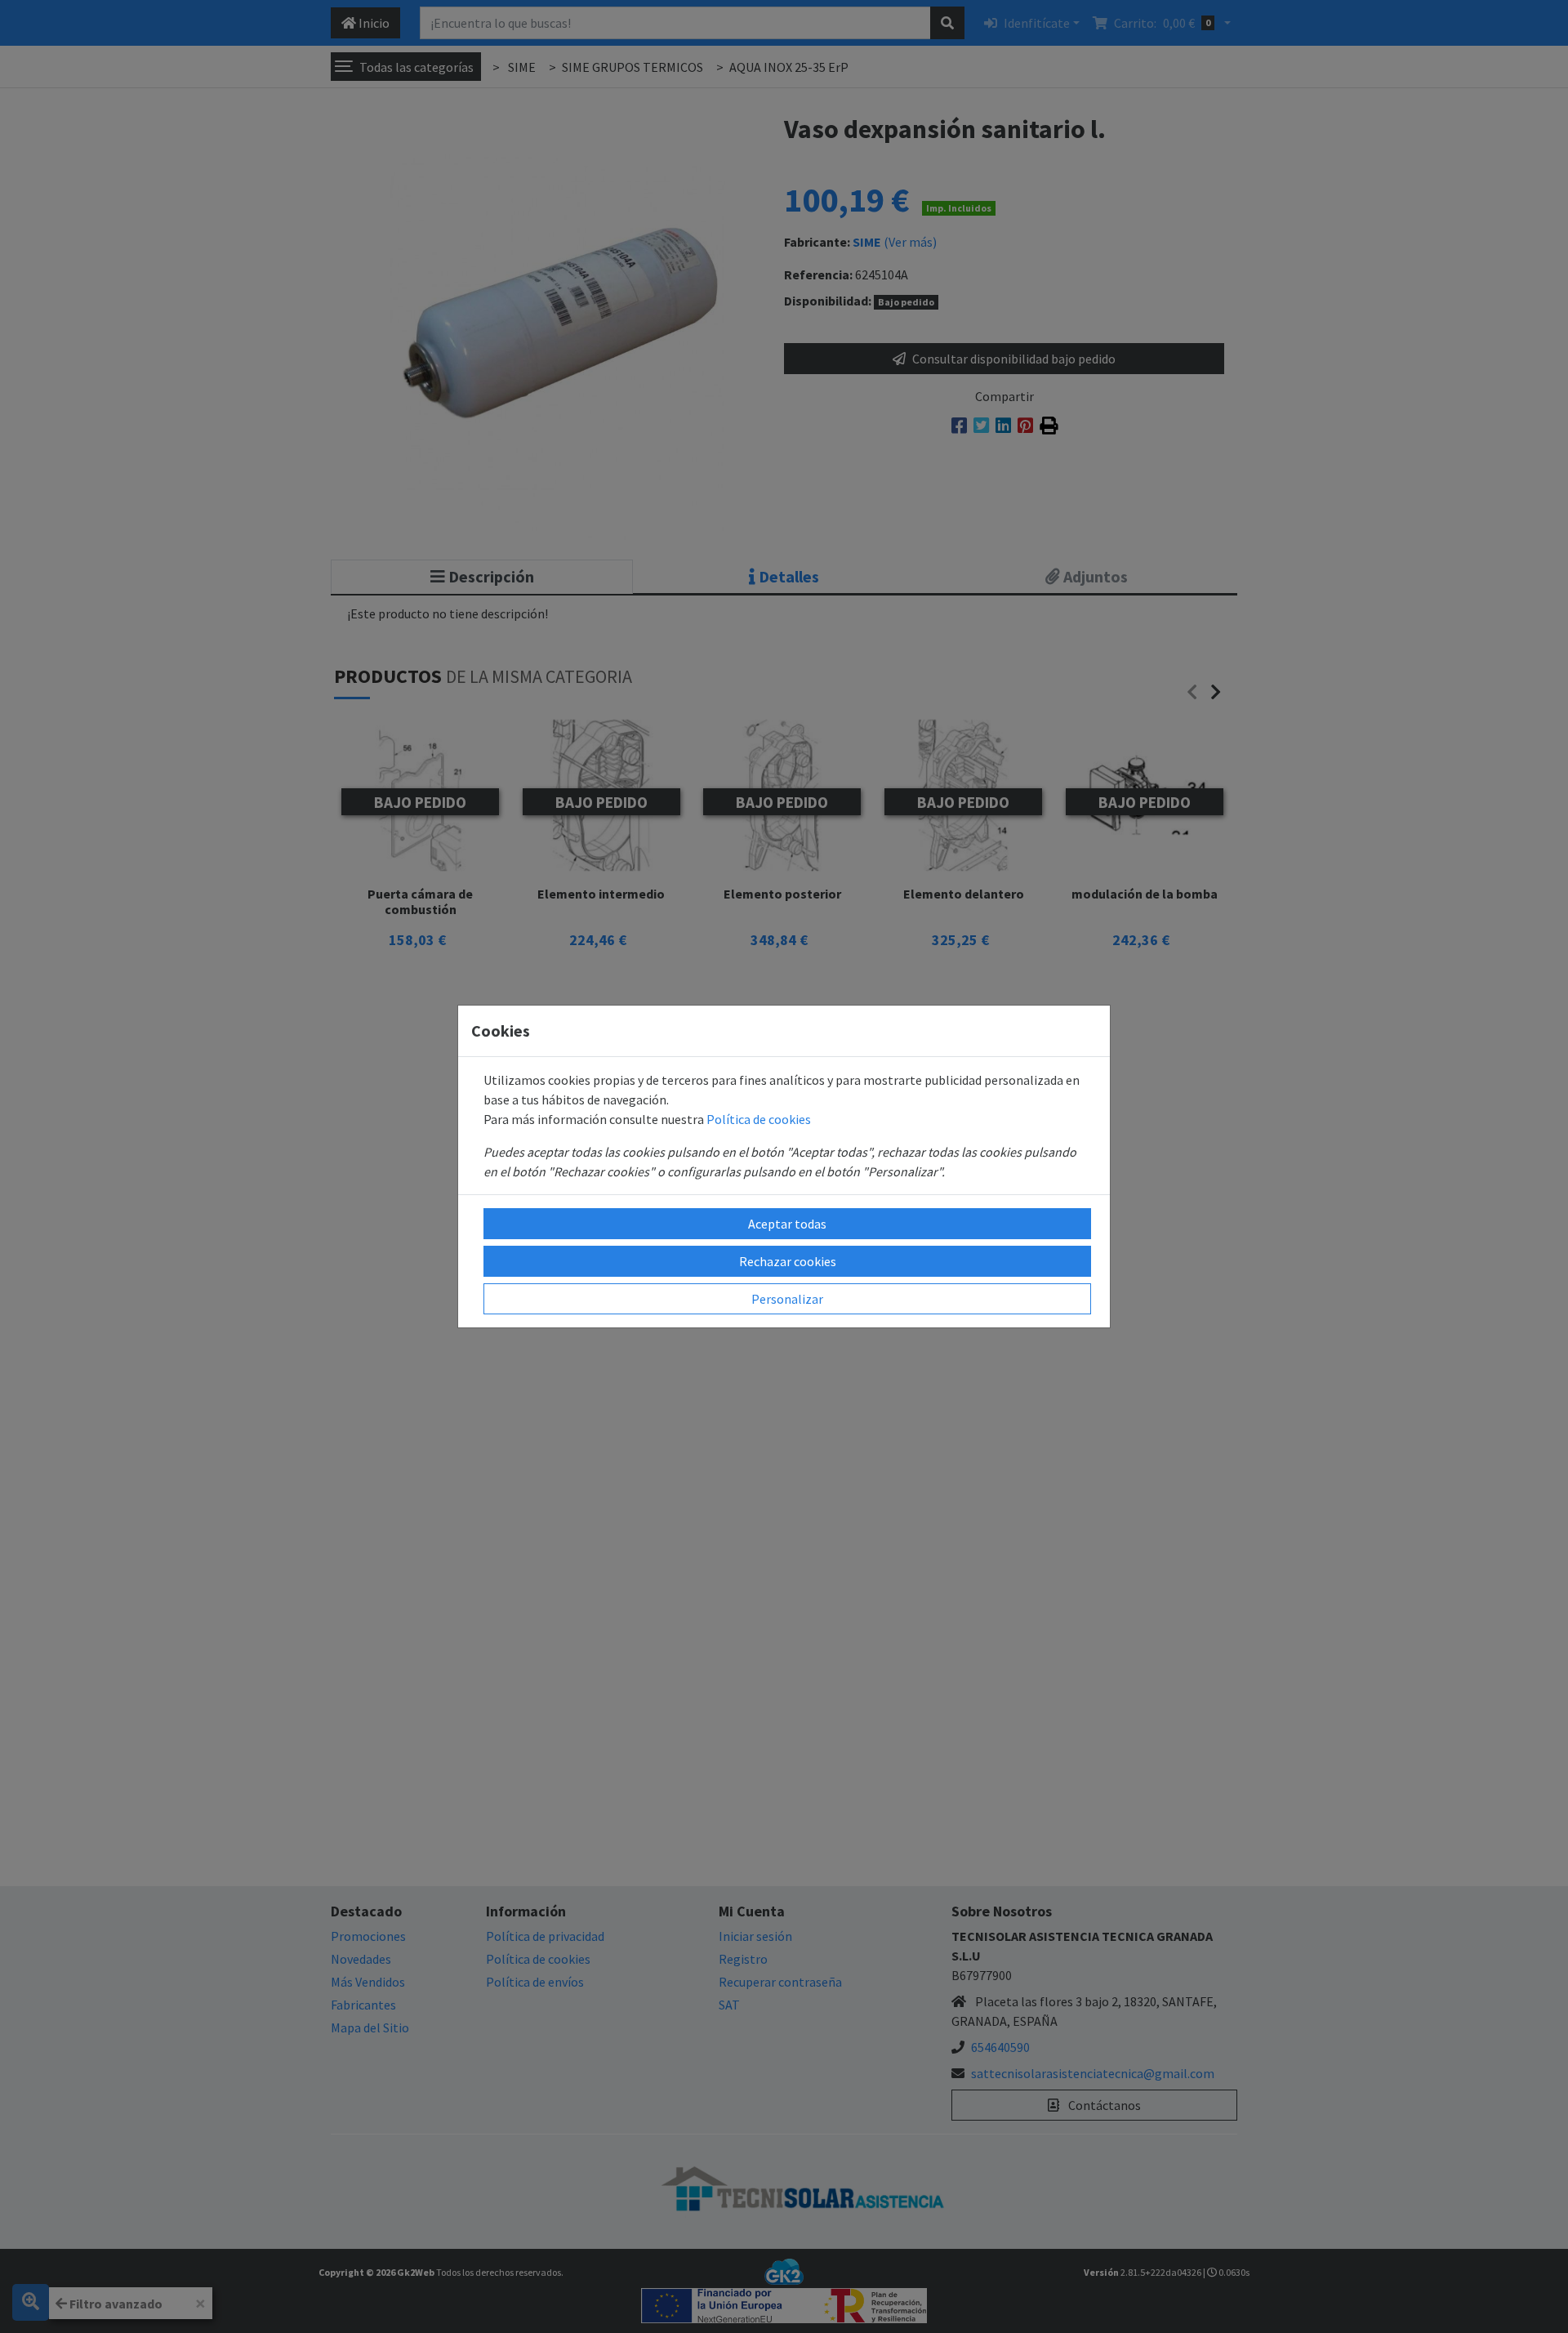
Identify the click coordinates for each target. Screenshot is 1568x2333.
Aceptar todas (787, 1224)
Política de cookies (759, 1119)
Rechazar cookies (788, 1261)
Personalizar (787, 1299)
